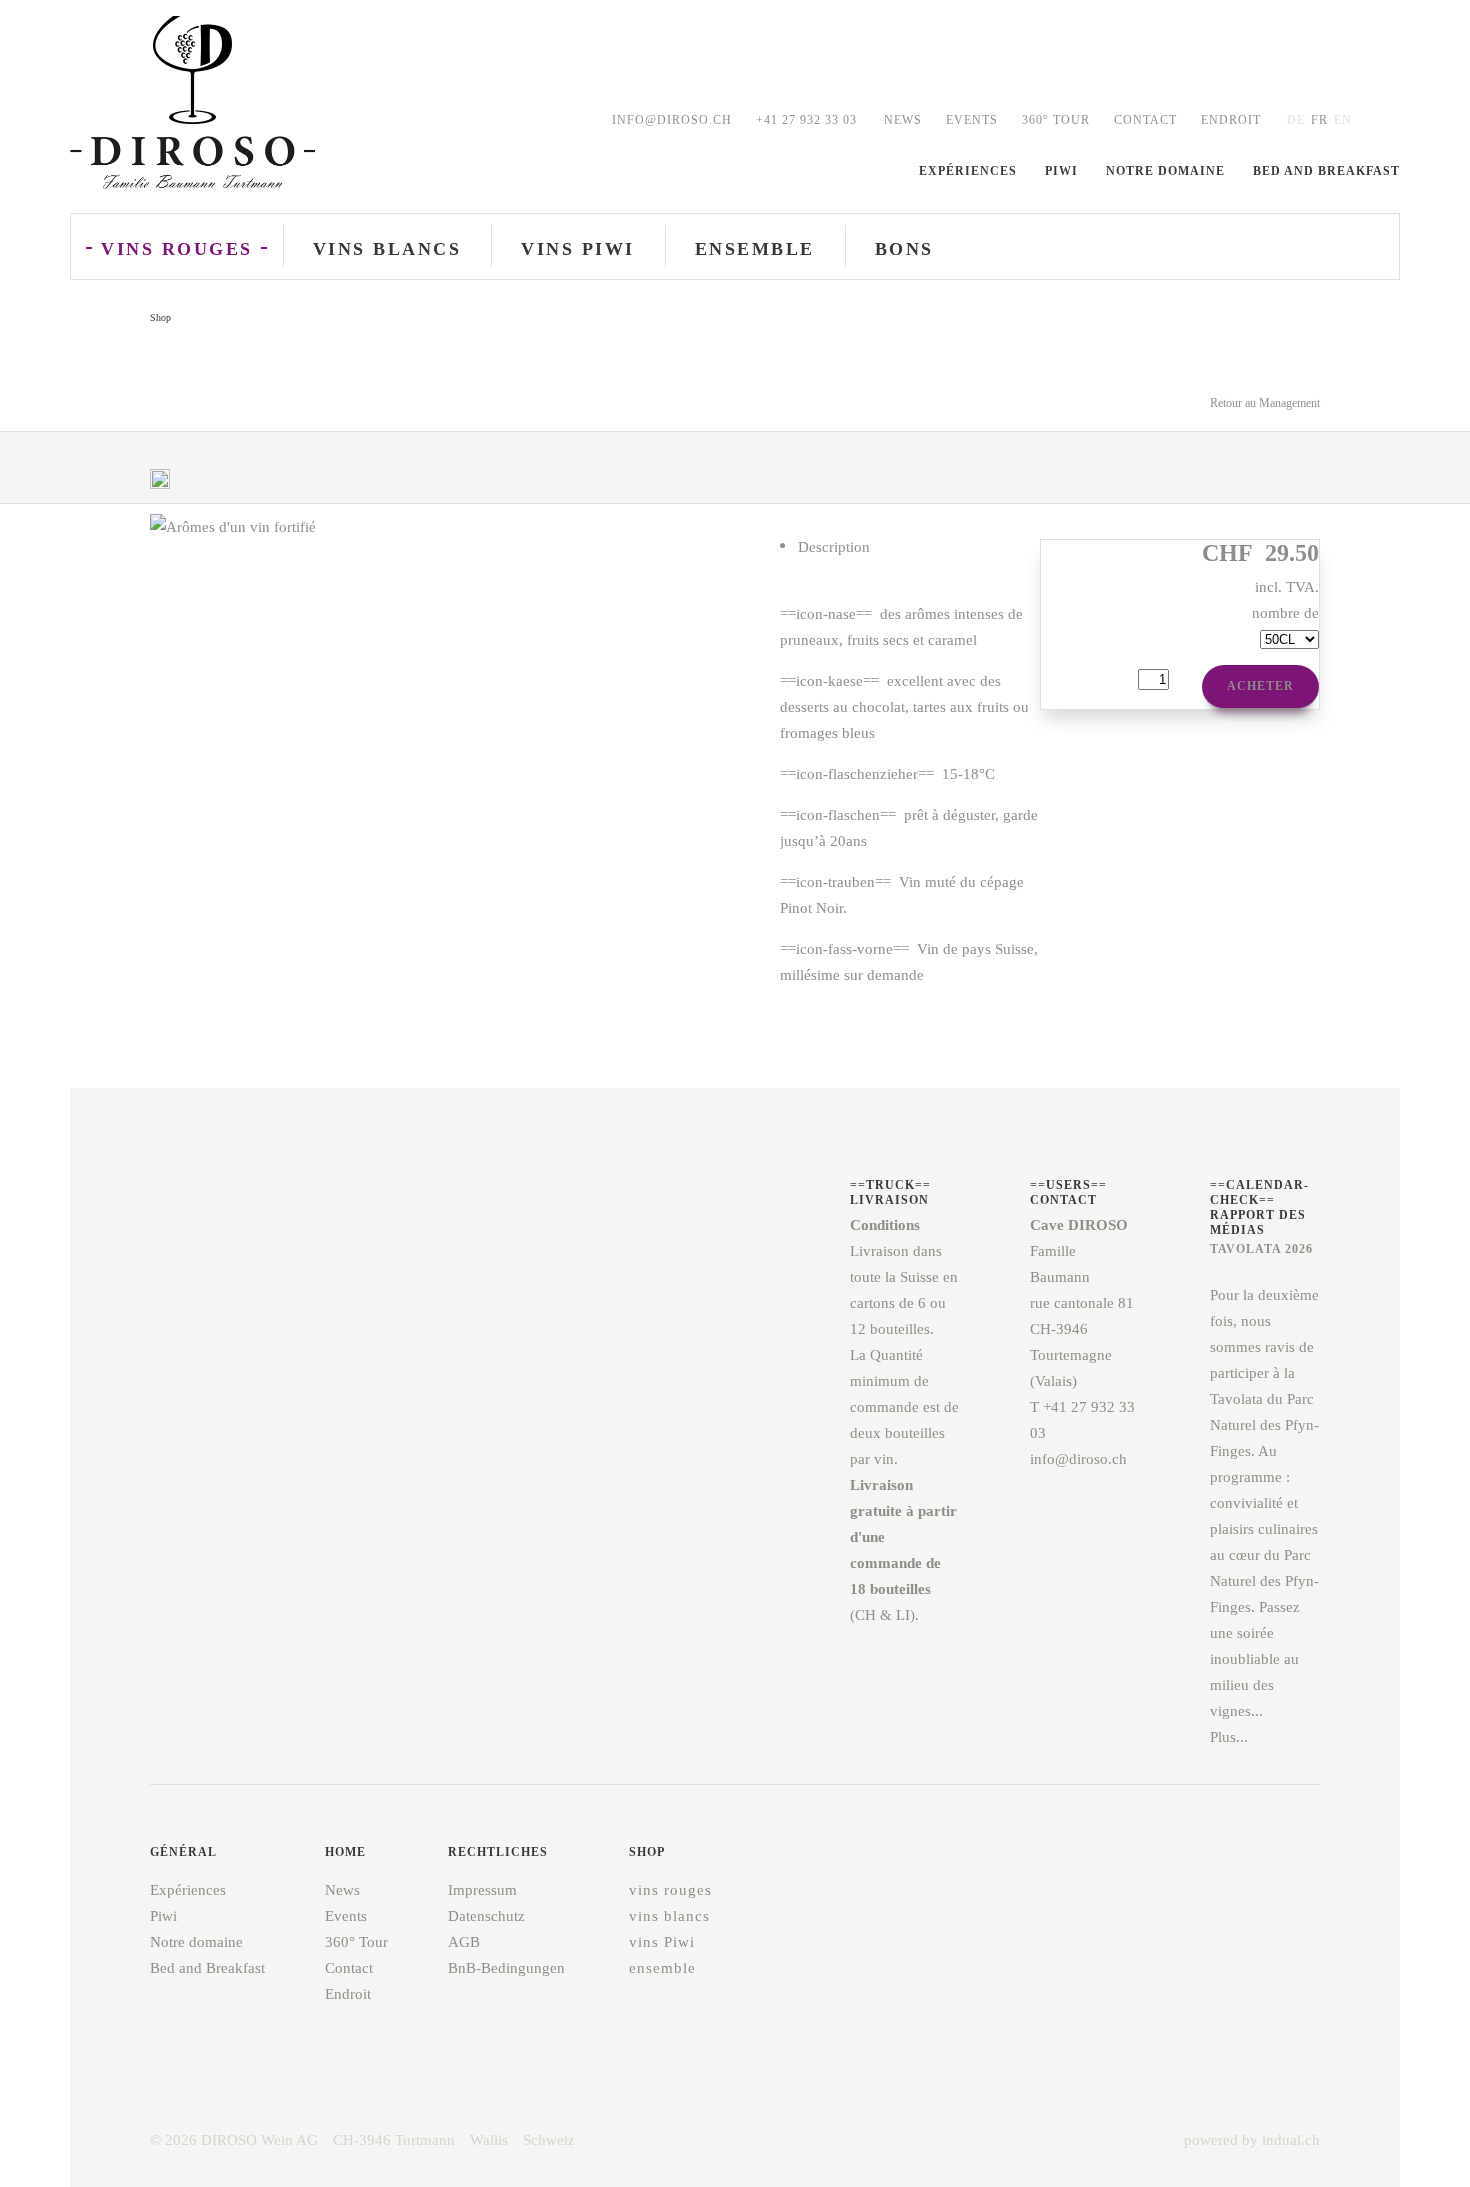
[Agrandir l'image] (160, 491)
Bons (904, 249)
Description (834, 547)
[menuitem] (903, 120)
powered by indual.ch (1252, 2140)
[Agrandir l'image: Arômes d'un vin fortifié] (454, 894)
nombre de (1285, 613)
